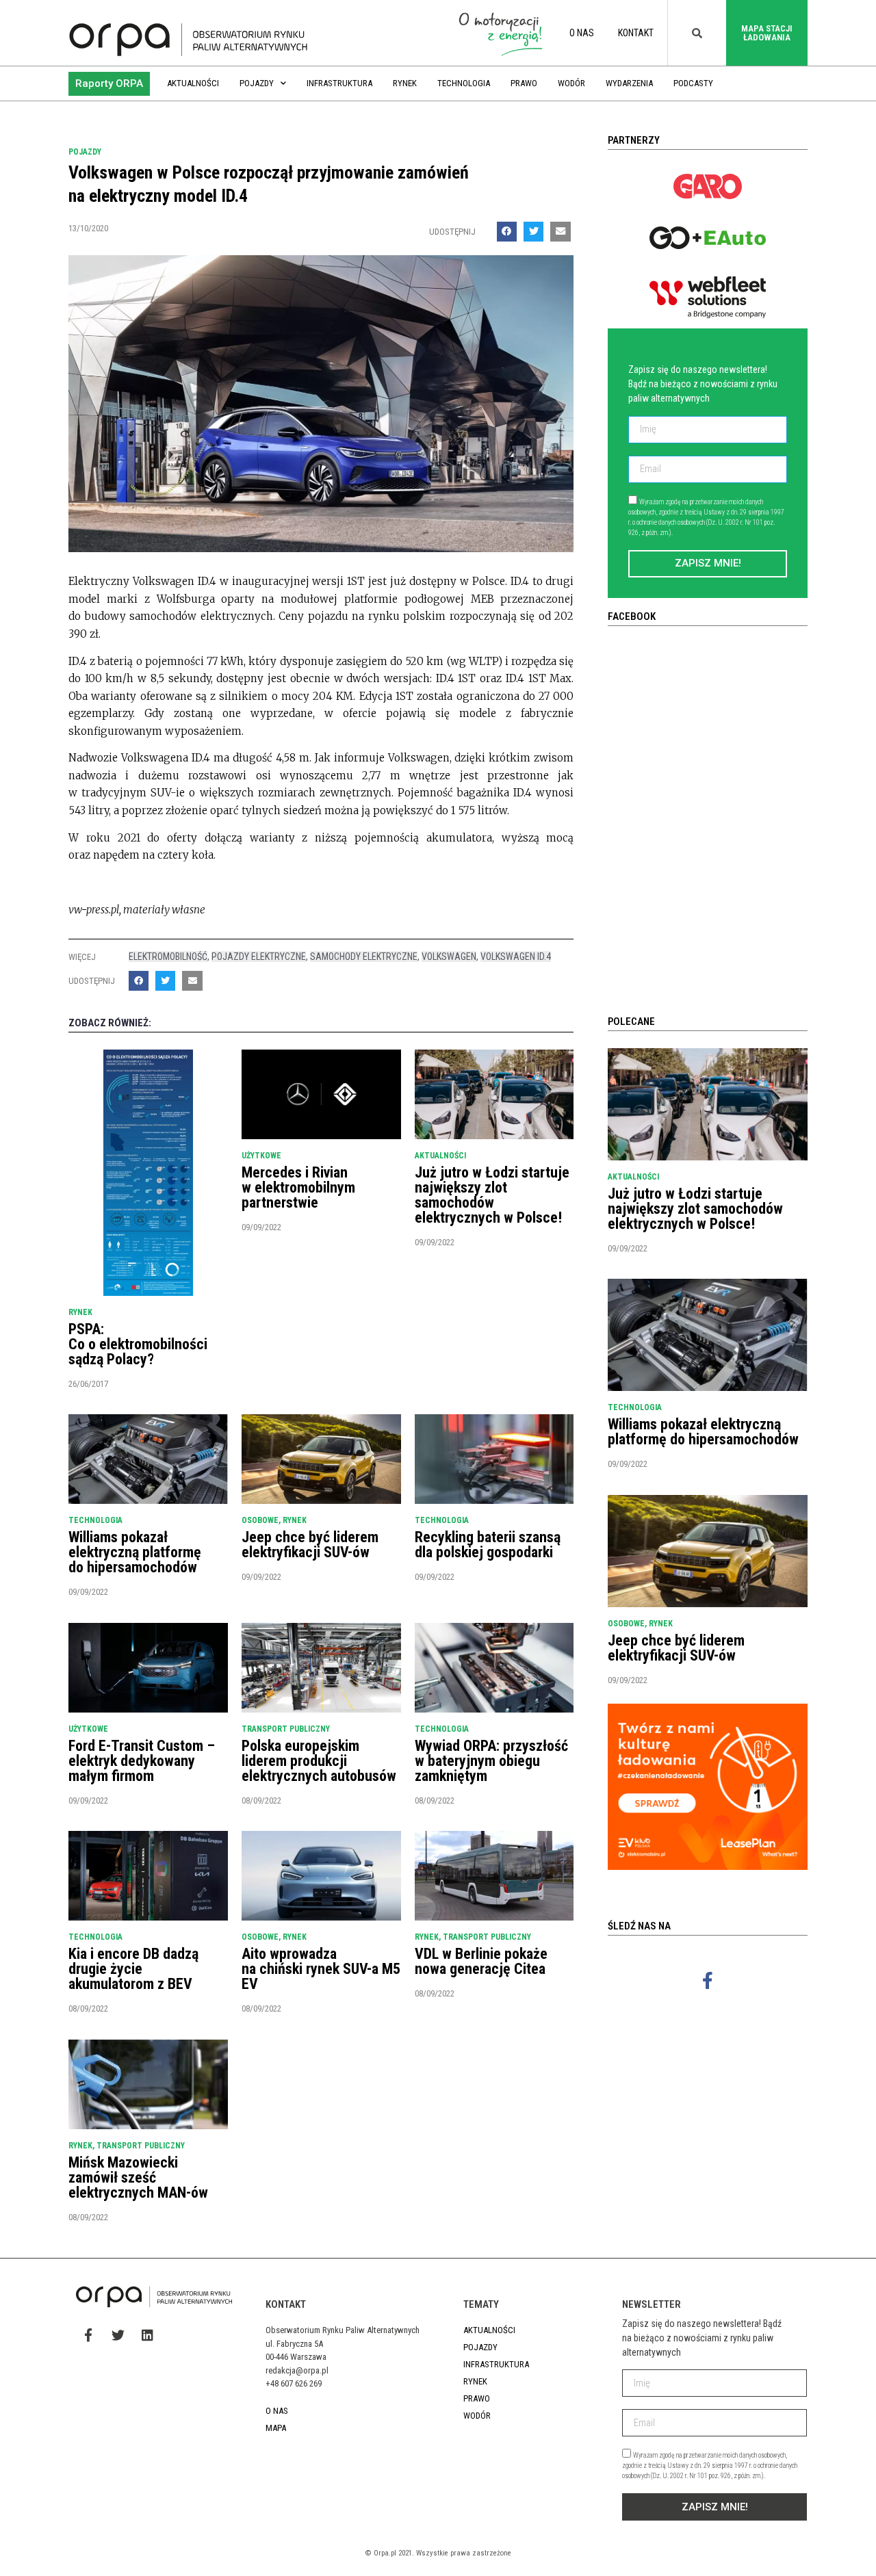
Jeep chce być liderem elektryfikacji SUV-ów (310, 1545)
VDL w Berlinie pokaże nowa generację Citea (481, 1961)
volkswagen (449, 957)
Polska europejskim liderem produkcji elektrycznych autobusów (319, 1761)
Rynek (405, 83)
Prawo (524, 83)
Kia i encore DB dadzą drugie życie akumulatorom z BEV (133, 1969)
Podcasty (693, 83)
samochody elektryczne (364, 957)
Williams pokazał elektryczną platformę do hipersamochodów (135, 1552)
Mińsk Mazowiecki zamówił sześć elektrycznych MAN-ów (138, 2177)
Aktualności (193, 83)
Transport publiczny (286, 1729)
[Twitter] (118, 2334)
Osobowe (260, 1520)
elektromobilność (168, 957)
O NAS (582, 33)
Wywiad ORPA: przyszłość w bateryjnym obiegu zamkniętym (491, 1761)
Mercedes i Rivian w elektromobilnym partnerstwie (298, 1187)
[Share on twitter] (533, 232)
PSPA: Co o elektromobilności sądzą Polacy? (138, 1344)
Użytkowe (261, 1156)
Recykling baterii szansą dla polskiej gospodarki (488, 1545)
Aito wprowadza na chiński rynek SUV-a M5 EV (321, 1969)
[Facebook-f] (708, 1980)
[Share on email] (560, 232)
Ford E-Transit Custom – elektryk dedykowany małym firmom (142, 1761)
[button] (109, 84)
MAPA (276, 2428)
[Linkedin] (147, 2334)
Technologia (464, 83)
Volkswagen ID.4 (516, 957)
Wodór (571, 83)
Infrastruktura (339, 83)
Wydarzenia (629, 83)
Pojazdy (257, 83)
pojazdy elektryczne (259, 957)
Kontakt (636, 33)
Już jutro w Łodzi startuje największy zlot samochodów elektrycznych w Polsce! (492, 1195)
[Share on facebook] (507, 232)
